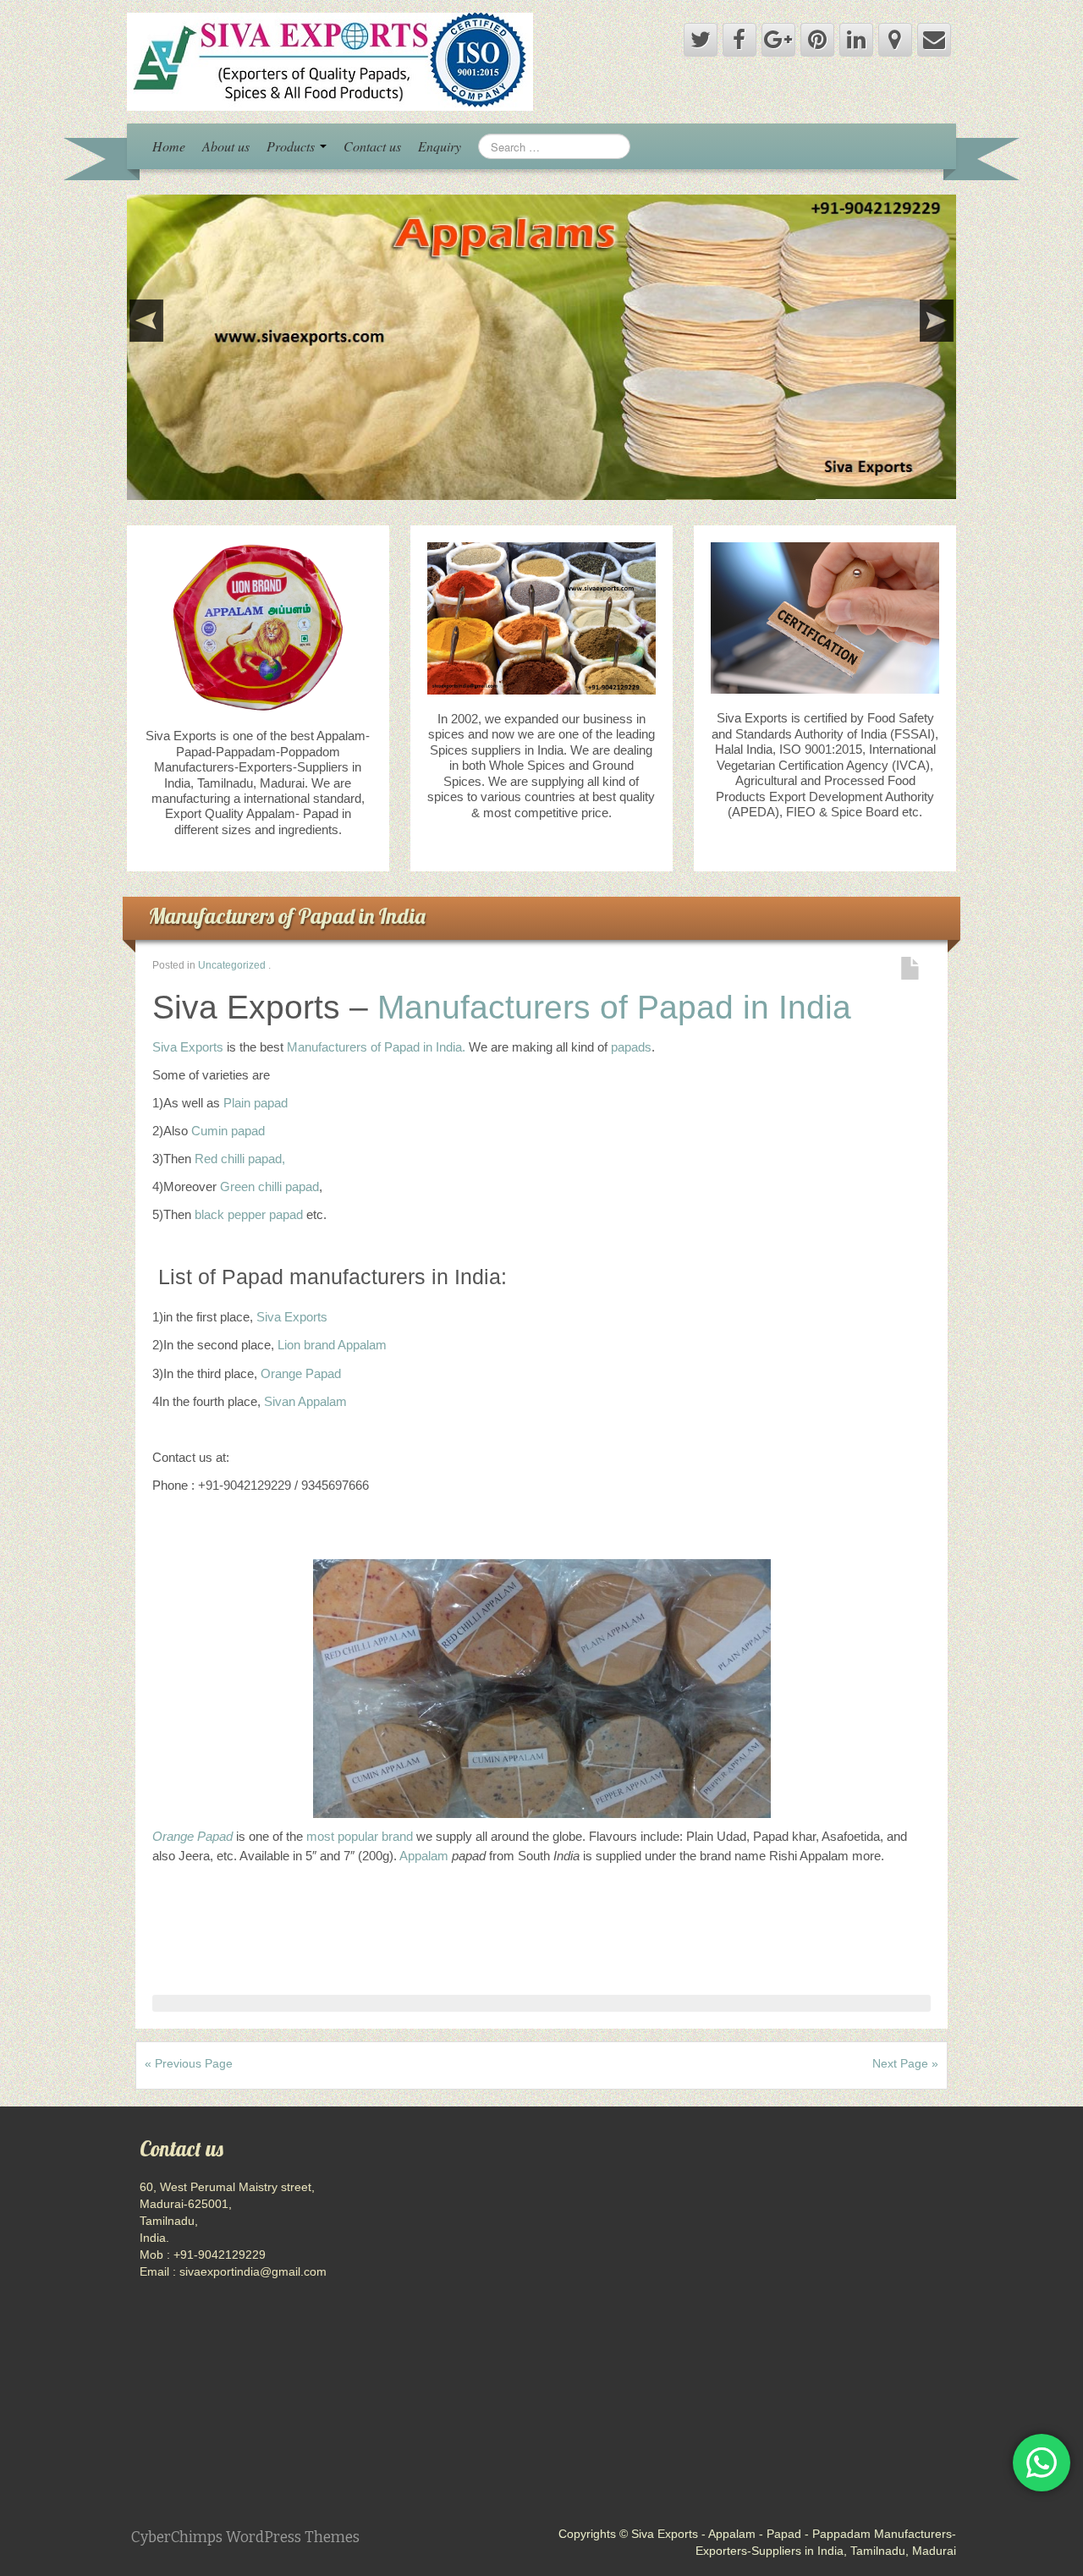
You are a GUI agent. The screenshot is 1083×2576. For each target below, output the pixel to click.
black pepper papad (249, 1214)
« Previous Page (189, 2063)
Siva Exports (188, 1047)
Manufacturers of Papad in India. (376, 1047)
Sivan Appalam (305, 1401)
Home (169, 146)
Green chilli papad (269, 1186)
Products (292, 146)
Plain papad (256, 1103)
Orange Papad (301, 1373)
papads (631, 1047)
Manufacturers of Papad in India (287, 916)
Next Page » (905, 2063)
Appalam (426, 1856)
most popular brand (360, 1836)
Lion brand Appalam (332, 1345)
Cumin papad (228, 1131)
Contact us (372, 146)
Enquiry (440, 146)
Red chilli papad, (240, 1159)
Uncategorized (232, 965)
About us (226, 146)
